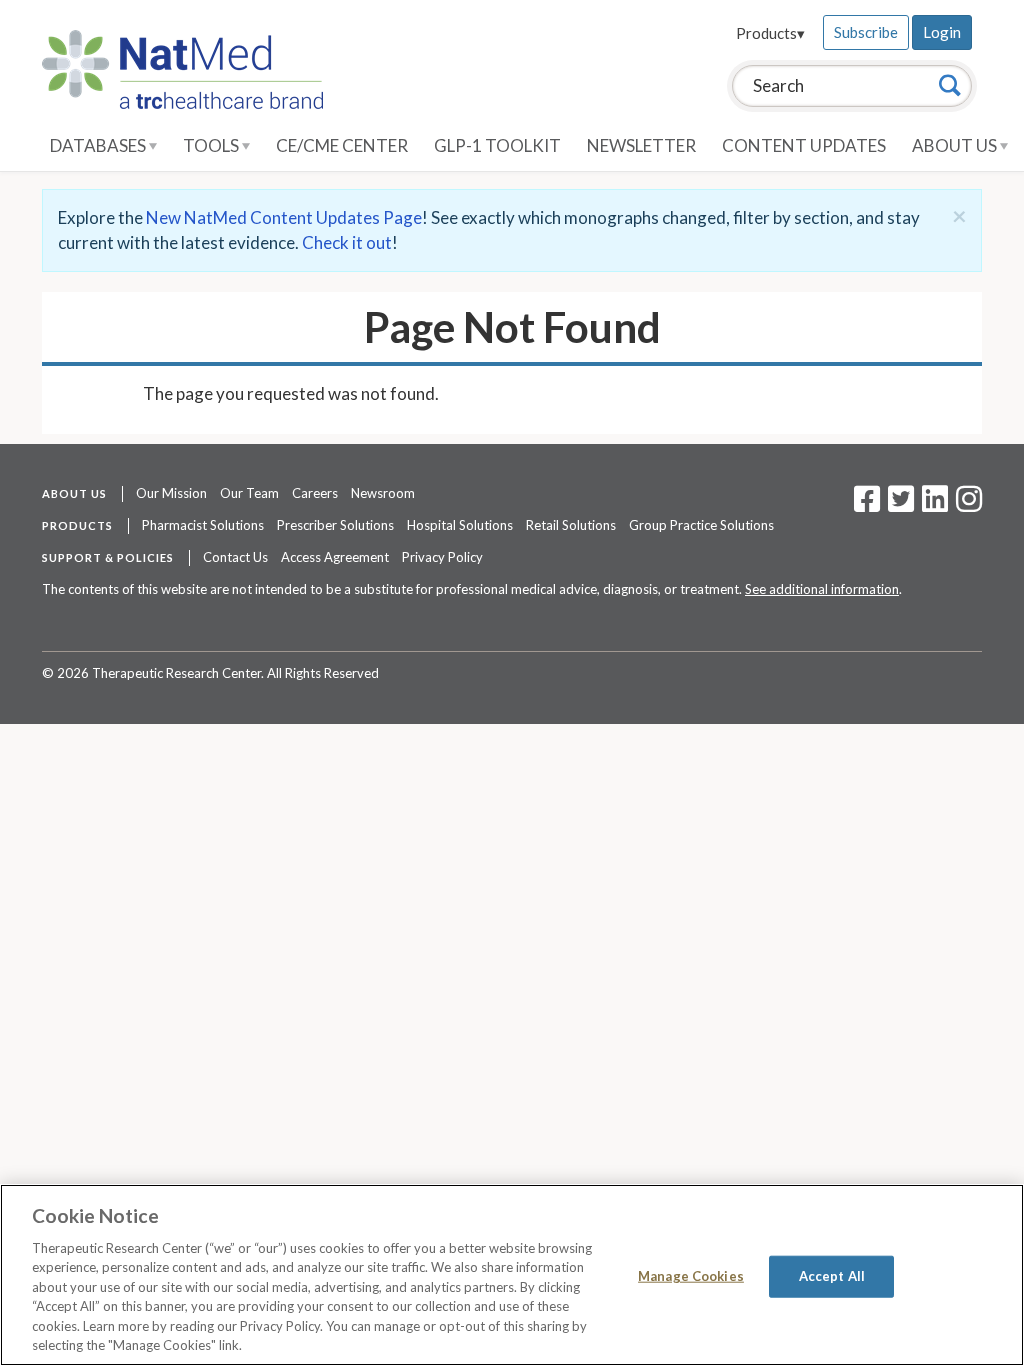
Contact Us (235, 557)
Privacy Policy (442, 557)
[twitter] (898, 505)
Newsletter (641, 145)
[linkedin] (935, 505)
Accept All (832, 1276)
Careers (315, 493)
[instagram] (969, 505)
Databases (99, 145)
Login (942, 32)
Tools (212, 145)
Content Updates (804, 145)
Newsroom (383, 493)
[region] (512, 1275)
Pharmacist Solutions (203, 525)
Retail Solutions (571, 525)
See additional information (822, 589)
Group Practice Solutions (701, 525)
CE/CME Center (342, 145)
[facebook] (867, 505)
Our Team (249, 493)
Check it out (347, 242)
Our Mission (171, 493)
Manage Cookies (691, 1276)
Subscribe (866, 32)
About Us (956, 145)
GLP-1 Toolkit (497, 145)
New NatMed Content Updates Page (284, 217)
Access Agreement (335, 557)
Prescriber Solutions (335, 525)
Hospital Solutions (460, 525)
